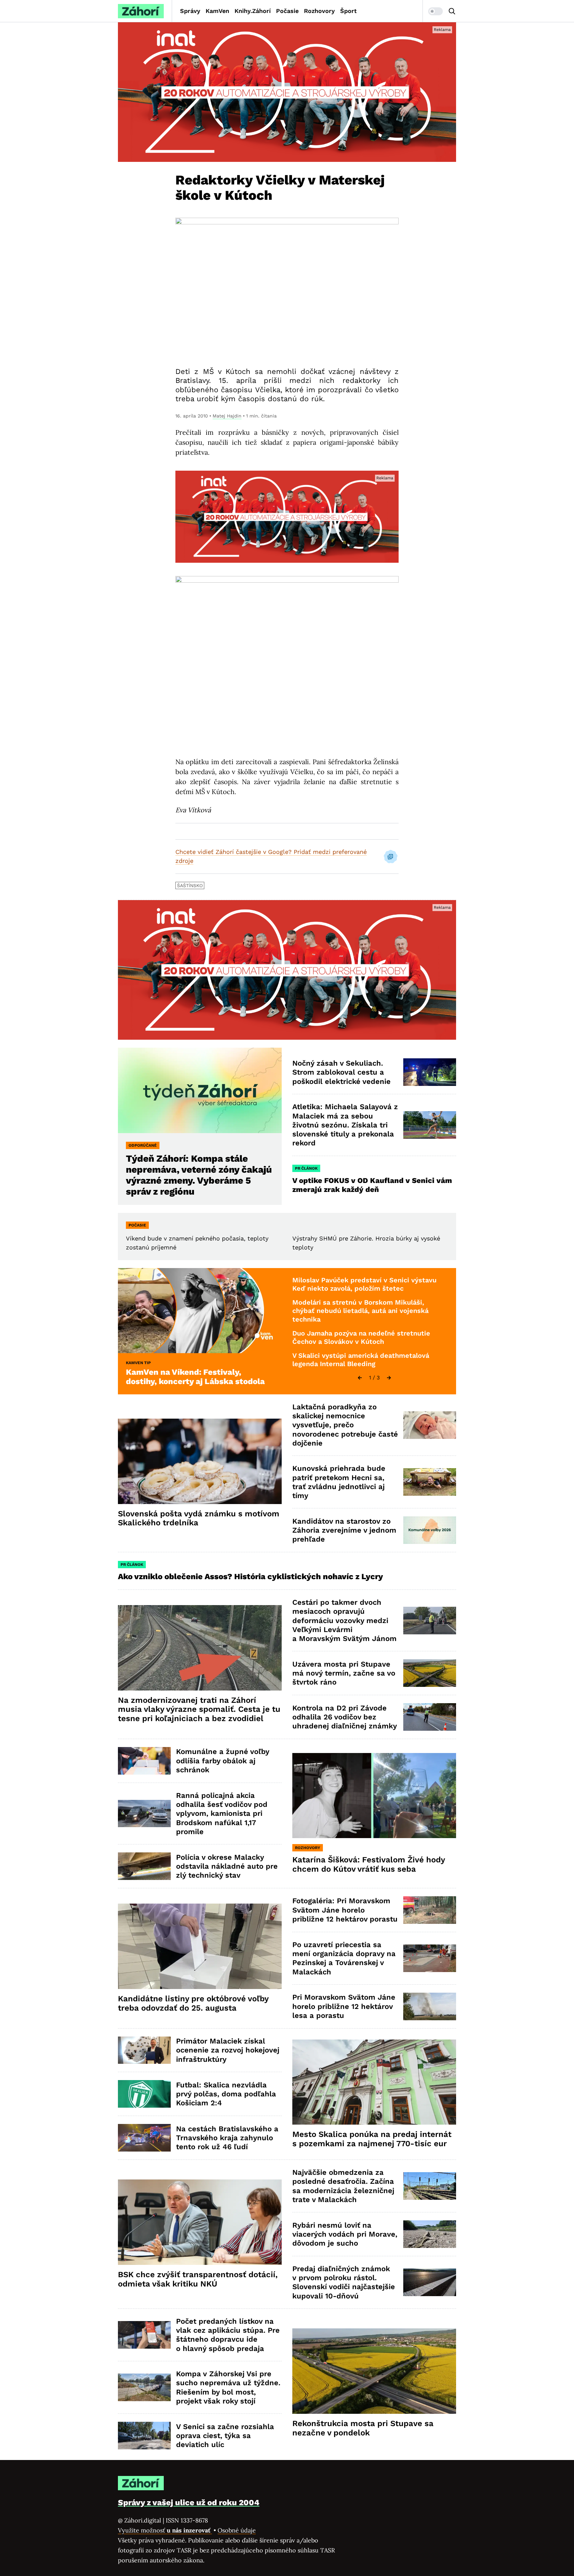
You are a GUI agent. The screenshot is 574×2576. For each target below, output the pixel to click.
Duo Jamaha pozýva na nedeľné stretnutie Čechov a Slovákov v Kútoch (361, 1338)
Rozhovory (319, 11)
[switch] (435, 11)
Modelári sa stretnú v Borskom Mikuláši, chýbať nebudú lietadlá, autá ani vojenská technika (360, 1311)
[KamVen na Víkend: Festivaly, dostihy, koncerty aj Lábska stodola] (200, 1311)
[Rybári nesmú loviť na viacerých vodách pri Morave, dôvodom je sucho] (430, 2234)
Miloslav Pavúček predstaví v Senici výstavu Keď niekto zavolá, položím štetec (364, 1284)
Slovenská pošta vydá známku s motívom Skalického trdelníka (199, 1518)
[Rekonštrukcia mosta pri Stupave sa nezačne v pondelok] (374, 2371)
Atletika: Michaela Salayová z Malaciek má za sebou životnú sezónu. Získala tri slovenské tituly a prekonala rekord (345, 1125)
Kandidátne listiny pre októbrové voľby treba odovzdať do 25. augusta (193, 2003)
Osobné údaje (237, 2530)
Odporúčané (143, 1145)
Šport (348, 11)
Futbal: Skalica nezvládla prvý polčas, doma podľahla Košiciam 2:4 (226, 2094)
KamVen (217, 11)
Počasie (287, 11)
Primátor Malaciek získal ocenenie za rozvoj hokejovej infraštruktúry (228, 2050)
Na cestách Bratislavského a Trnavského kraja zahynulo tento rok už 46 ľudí (227, 2138)
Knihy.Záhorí (253, 11)
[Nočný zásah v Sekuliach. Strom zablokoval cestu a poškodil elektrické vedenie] (430, 1072)
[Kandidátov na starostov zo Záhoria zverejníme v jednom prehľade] (430, 1530)
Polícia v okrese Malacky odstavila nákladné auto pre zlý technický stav (227, 1866)
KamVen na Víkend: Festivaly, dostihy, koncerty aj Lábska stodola (195, 1377)
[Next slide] (389, 1378)
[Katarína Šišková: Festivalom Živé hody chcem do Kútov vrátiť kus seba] (374, 1796)
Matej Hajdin (227, 416)
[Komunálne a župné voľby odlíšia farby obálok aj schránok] (144, 1761)
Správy (190, 11)
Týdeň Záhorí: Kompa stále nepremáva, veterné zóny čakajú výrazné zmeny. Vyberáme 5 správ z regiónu (199, 1175)
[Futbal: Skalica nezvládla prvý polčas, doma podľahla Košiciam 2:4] (144, 2094)
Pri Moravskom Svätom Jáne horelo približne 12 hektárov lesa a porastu (344, 2006)
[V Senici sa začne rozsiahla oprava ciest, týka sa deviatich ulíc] (144, 2436)
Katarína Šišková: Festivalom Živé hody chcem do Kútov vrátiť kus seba (369, 1864)
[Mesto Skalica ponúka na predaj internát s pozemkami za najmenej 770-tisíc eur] (374, 2082)
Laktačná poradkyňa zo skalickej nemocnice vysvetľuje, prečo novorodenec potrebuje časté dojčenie (345, 1425)
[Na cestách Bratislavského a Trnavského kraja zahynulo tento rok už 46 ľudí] (144, 2138)
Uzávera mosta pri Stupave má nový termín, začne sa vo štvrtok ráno (344, 1673)
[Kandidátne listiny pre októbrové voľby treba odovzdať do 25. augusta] (200, 1946)
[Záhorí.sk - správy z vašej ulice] (141, 11)
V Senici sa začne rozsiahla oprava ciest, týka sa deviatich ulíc (225, 2436)
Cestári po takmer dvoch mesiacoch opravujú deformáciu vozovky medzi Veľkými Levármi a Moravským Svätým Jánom (344, 1620)
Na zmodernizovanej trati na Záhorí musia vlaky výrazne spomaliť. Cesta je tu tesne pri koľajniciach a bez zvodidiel (199, 1709)
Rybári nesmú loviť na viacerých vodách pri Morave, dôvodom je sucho (345, 2234)
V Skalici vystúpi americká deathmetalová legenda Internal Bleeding (361, 1360)
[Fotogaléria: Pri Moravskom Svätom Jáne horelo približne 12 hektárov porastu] (430, 1910)
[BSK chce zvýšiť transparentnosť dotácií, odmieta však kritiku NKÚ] (200, 2222)
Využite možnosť (165, 2530)
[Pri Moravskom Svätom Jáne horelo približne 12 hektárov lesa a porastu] (430, 2006)
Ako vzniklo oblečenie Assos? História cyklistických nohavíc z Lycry (250, 1577)
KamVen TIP (138, 1363)
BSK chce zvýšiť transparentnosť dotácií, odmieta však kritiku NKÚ (198, 2279)
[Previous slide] (360, 1378)
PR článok (306, 1168)
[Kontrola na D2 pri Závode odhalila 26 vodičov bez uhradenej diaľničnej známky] (430, 1717)
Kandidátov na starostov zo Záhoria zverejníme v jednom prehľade (344, 1530)
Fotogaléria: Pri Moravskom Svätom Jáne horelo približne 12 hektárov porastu (345, 1910)
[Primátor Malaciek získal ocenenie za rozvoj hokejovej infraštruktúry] (144, 2050)
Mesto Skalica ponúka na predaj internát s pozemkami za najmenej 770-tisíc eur (372, 2139)
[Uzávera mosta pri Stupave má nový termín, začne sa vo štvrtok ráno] (430, 1673)
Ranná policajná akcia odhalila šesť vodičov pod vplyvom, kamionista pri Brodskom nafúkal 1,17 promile (222, 1814)
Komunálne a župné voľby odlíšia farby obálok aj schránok (223, 1761)
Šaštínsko (190, 885)
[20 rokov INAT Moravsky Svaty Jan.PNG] (287, 92)
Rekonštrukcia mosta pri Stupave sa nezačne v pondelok (363, 2428)
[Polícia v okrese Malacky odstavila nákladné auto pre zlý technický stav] (144, 1866)
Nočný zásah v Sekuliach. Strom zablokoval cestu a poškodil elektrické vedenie (341, 1072)
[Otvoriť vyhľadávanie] (452, 11)
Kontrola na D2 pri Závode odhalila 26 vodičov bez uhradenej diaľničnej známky (345, 1717)
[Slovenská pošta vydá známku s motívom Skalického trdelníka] (200, 1461)
